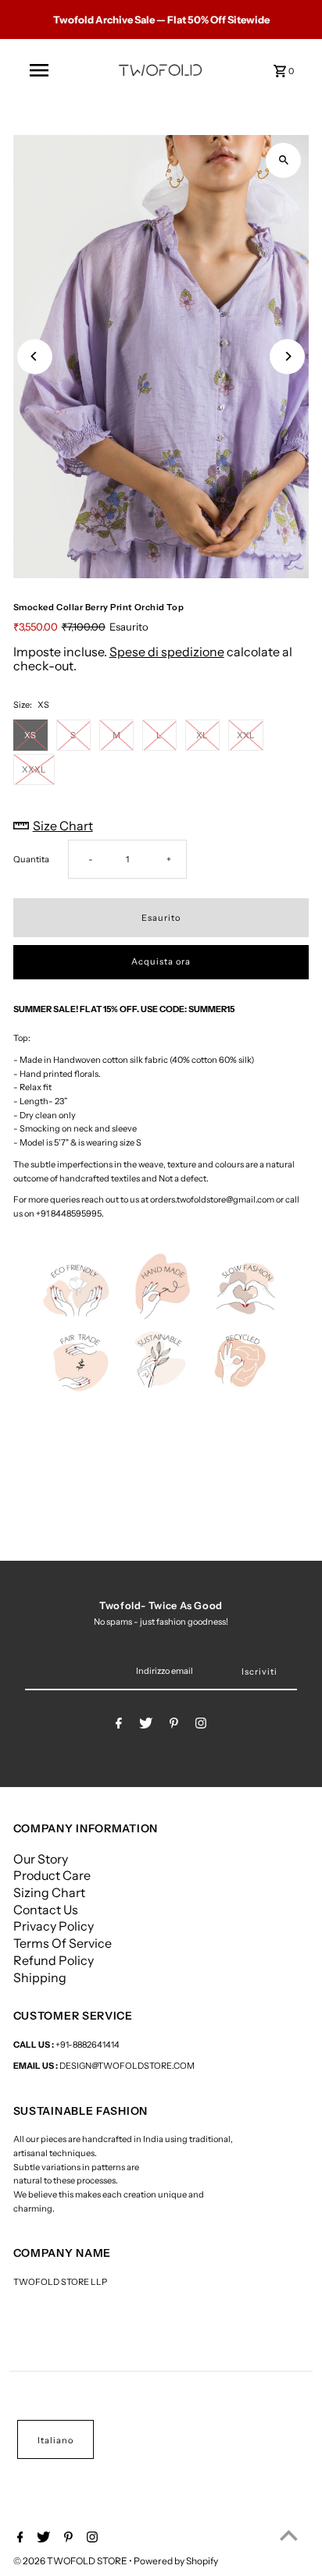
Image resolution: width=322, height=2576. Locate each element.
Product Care (52, 1875)
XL (202, 735)
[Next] (287, 356)
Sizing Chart (49, 1892)
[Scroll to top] (289, 2535)
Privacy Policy (54, 1926)
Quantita (31, 859)
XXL (246, 735)
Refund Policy (54, 1960)
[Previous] (35, 356)
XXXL (34, 769)
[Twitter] (146, 1725)
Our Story (41, 1859)
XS (30, 735)
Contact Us (46, 1910)
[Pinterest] (174, 1725)
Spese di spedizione (167, 652)
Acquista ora (161, 961)
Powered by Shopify (176, 2561)
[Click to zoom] (283, 160)
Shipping (40, 1977)
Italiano (55, 2440)
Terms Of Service (63, 1943)
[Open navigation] (39, 70)
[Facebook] (119, 1725)
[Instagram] (201, 1725)
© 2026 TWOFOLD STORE (71, 2561)
